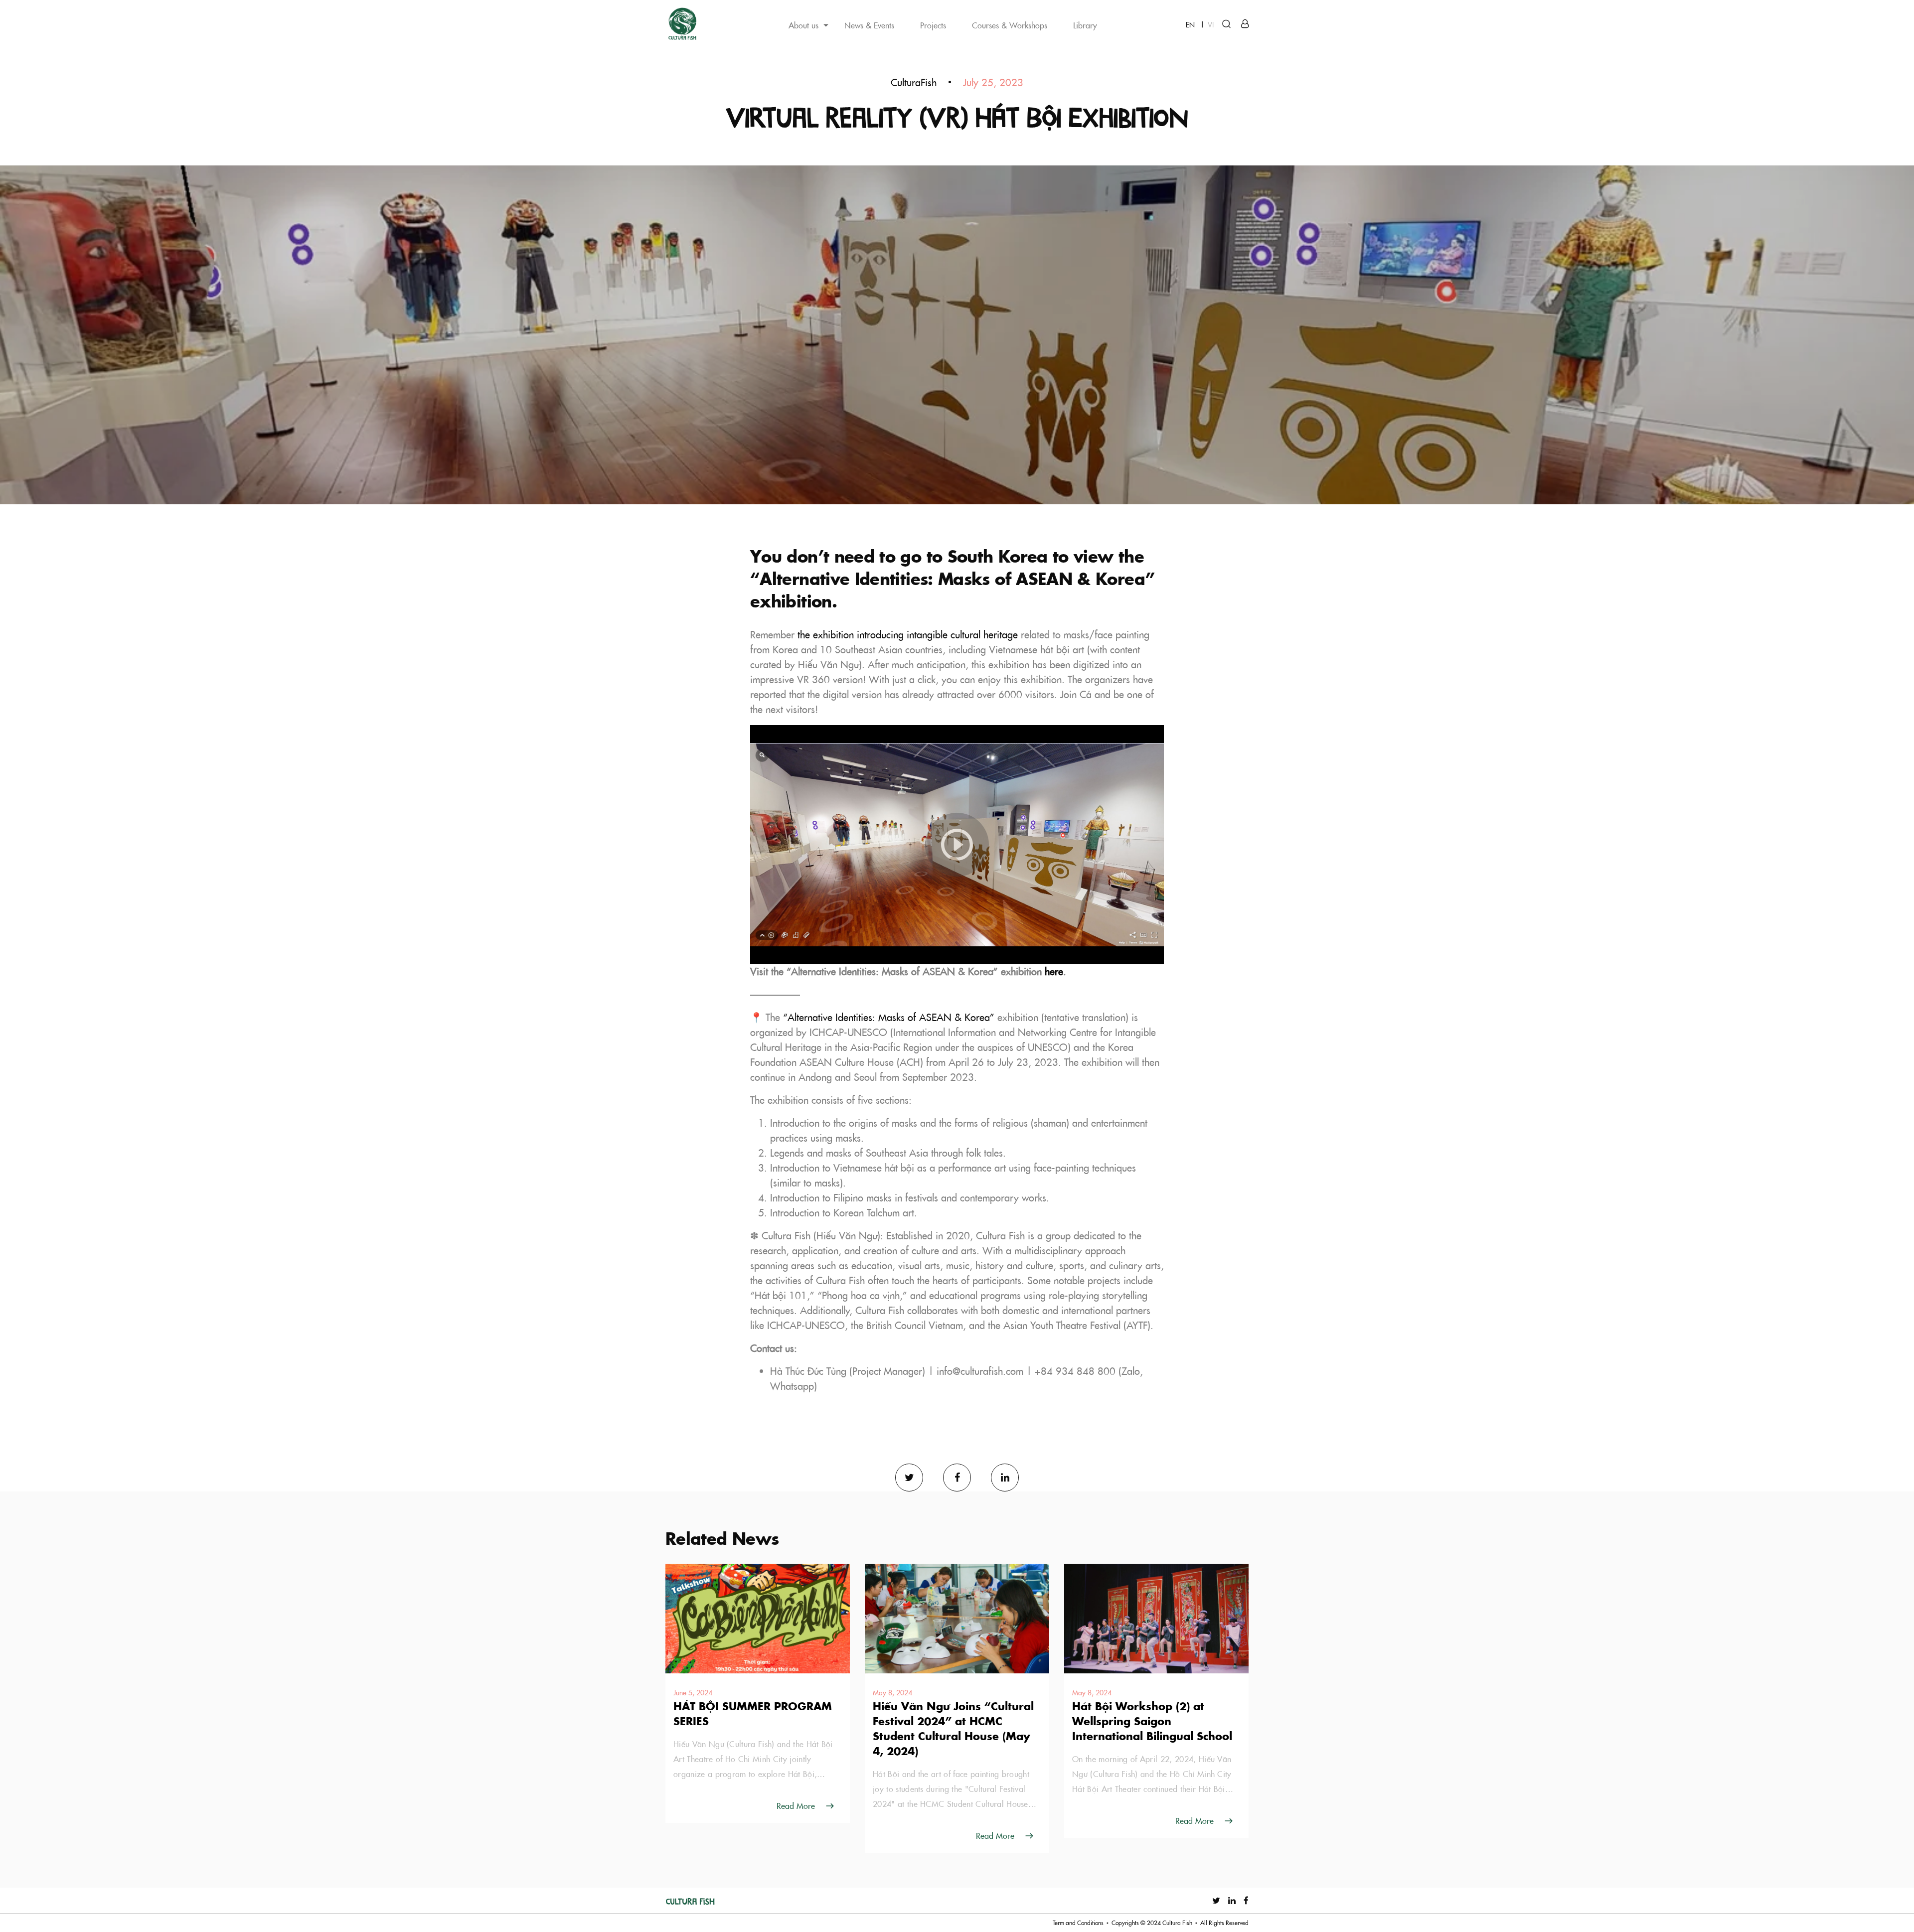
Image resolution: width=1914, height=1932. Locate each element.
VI (1211, 24)
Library (1085, 25)
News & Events (869, 25)
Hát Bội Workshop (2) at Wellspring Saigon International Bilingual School (1152, 1721)
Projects (933, 25)
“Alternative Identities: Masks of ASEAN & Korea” (889, 1017)
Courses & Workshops (1010, 25)
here (1054, 971)
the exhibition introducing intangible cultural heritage (908, 635)
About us (803, 25)
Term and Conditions (1078, 1923)
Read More (796, 1805)
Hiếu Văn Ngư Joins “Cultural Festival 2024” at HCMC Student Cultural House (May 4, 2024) (953, 1728)
